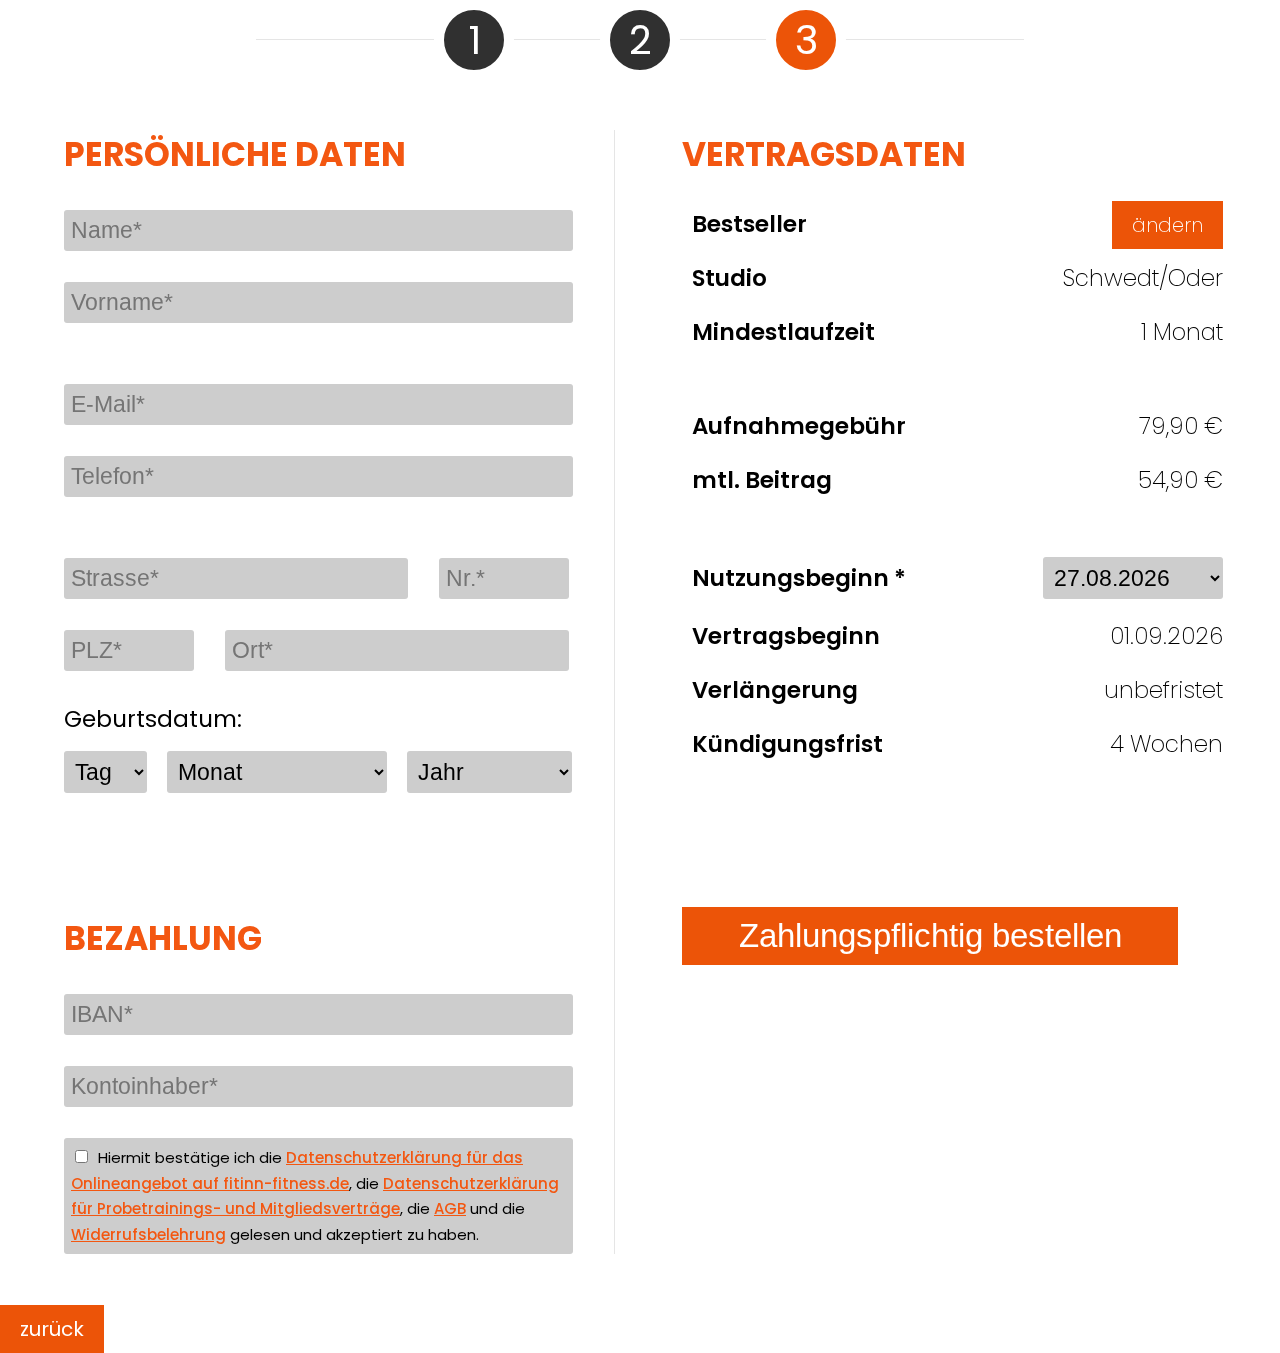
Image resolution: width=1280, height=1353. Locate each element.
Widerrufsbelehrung (148, 1234)
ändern (1167, 225)
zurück (52, 1329)
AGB (450, 1208)
